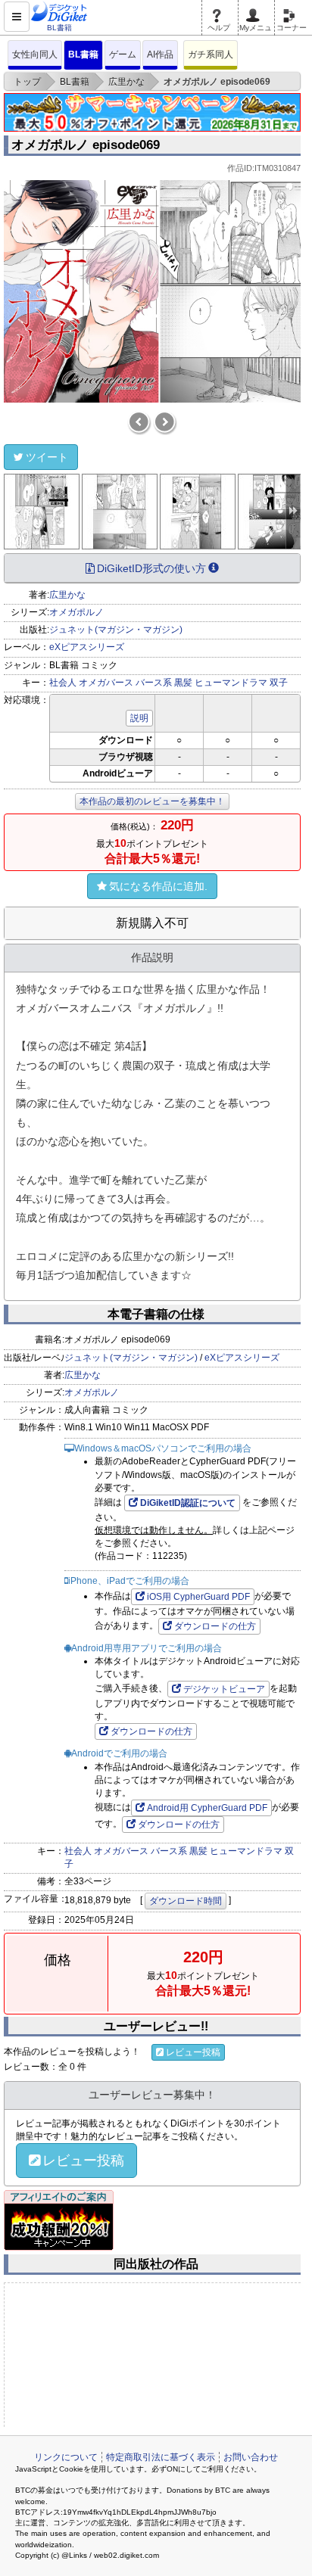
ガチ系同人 (211, 54)
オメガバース (106, 683)
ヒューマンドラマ (231, 683)
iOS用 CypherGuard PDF (198, 1597)
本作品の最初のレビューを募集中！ (152, 801)
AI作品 (160, 54)
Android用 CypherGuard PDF (207, 1808)
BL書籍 (83, 54)
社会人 (63, 683)
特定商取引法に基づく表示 (161, 2457)
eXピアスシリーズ (87, 647)
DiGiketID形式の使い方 (151, 568)
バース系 (154, 683)
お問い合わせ (251, 2457)
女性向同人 (35, 54)
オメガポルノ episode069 (86, 145)
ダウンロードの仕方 (215, 1626)
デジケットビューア (224, 1689)
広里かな (67, 595)
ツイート (47, 457)
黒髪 (183, 683)
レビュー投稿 (193, 2052)
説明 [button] (139, 718)
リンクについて (66, 2457)
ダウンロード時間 (186, 1901)
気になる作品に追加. (158, 886)
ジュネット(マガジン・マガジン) (116, 630)
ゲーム (123, 54)
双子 (279, 683)
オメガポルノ (76, 612)
